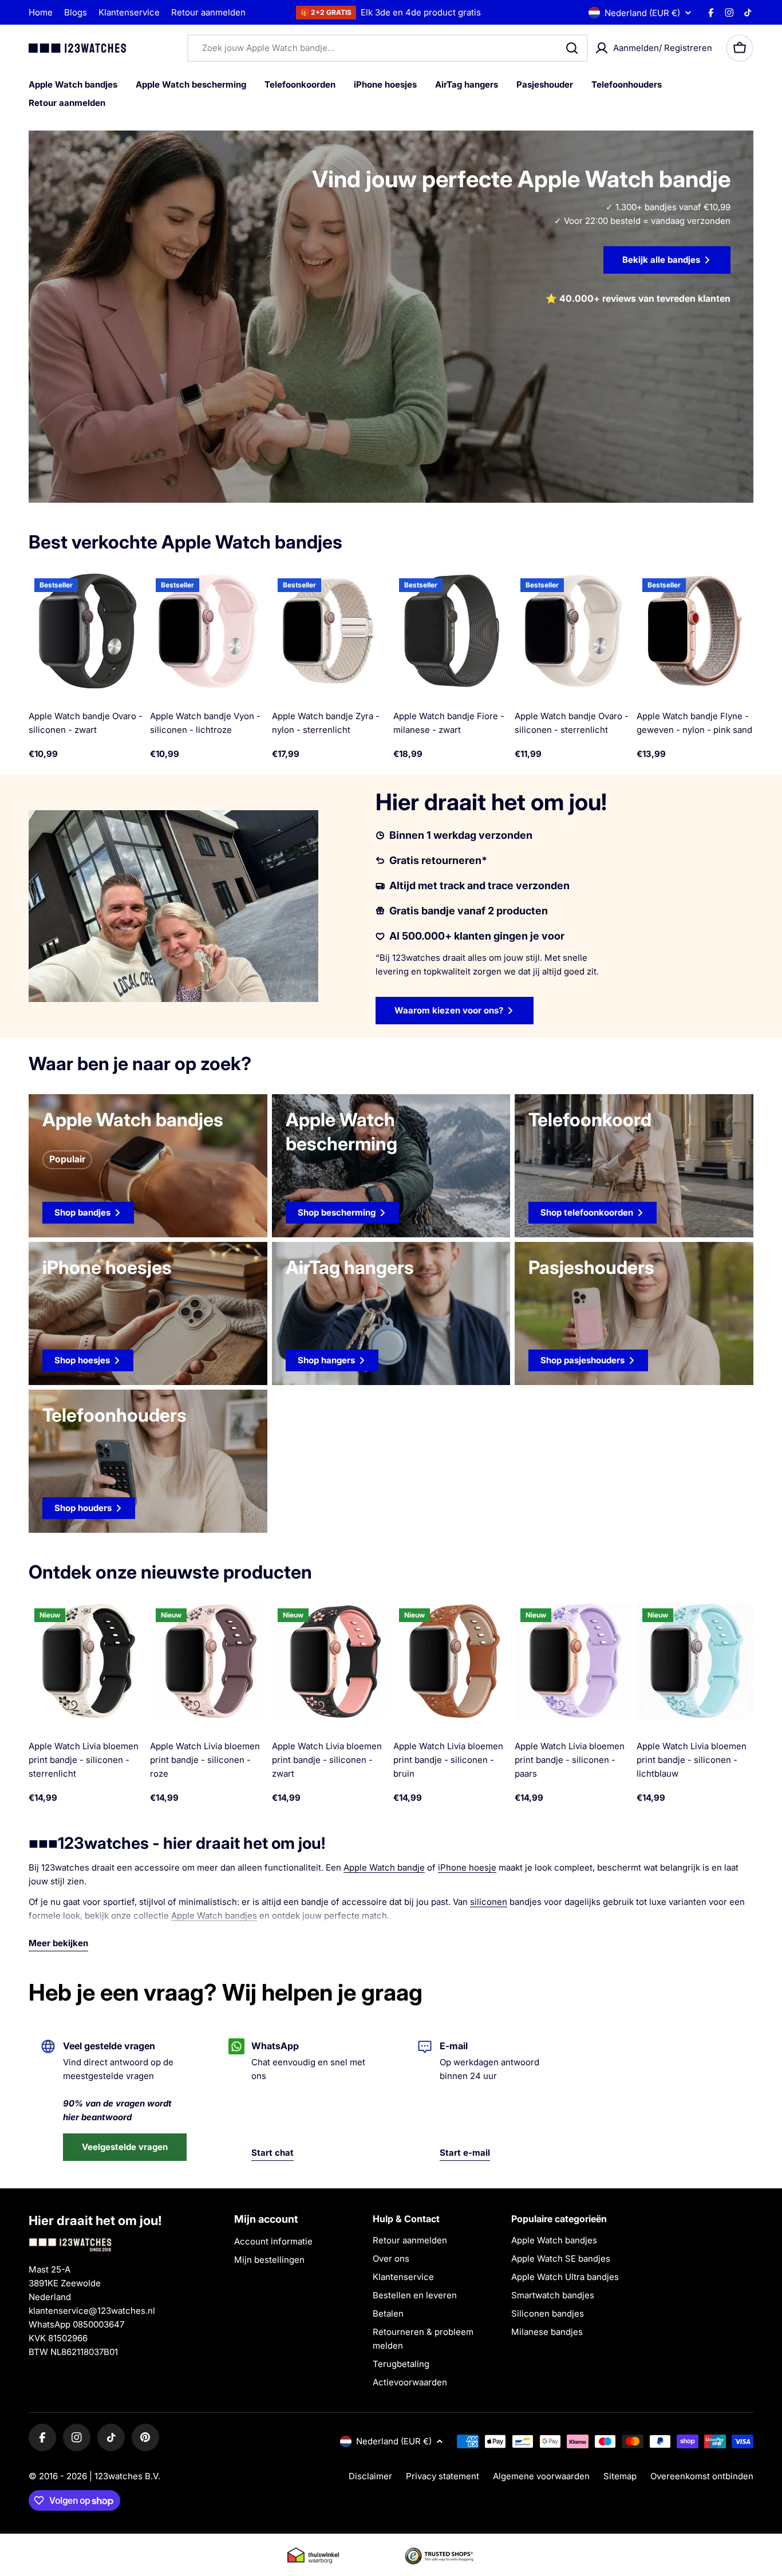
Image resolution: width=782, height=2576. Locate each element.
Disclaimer (370, 2476)
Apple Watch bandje (384, 1867)
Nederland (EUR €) (642, 13)
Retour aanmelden (208, 12)
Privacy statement (443, 2476)
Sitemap (620, 2476)
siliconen (489, 1902)
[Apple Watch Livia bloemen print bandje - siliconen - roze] (208, 1661)
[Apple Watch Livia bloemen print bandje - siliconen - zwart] (330, 1661)
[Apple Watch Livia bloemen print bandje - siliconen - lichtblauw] (695, 1661)
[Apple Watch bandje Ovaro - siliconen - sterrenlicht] (573, 631)
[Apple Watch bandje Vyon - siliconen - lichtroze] (208, 631)
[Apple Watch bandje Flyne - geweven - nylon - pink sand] (695, 631)
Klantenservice (129, 12)
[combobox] (388, 48)
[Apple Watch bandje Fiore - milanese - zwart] (452, 631)
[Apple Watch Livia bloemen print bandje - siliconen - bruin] (452, 1661)
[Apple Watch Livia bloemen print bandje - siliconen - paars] (573, 1661)
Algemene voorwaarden (541, 2476)
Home (41, 12)
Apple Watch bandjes (214, 1916)
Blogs (76, 12)
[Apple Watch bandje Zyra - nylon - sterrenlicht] (330, 631)
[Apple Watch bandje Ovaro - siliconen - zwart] (87, 631)
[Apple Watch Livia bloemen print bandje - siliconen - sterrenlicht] (87, 1661)
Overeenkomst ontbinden (702, 2476)
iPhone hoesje (467, 1867)
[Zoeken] (572, 48)
